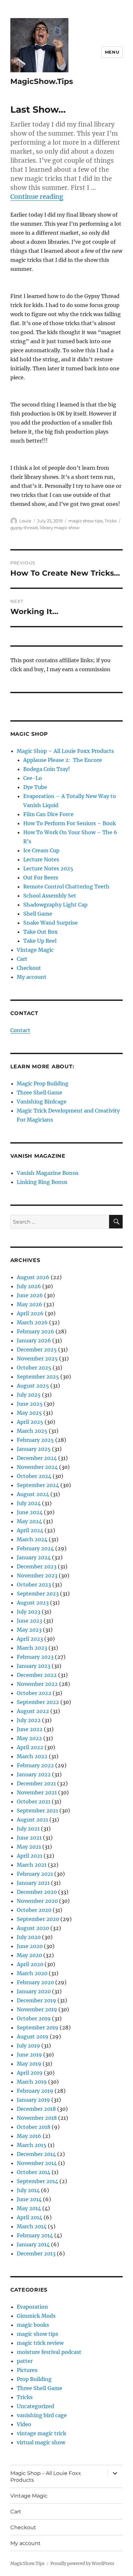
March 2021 (32, 1865)
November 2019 (37, 2009)
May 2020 (29, 1955)
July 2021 (28, 1829)
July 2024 (29, 1503)
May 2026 (30, 1304)
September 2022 (38, 1702)
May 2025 (29, 1413)
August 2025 (33, 1386)
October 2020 (34, 1910)
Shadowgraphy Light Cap (55, 905)
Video (24, 2424)
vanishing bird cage (42, 2415)
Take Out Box (41, 932)
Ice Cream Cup (41, 850)
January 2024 (34, 1557)
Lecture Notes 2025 (48, 868)
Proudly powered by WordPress (82, 2564)
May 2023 (29, 1630)
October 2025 (34, 1368)
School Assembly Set (50, 896)
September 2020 (38, 1919)
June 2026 (30, 1295)
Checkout (29, 968)
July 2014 (28, 2190)
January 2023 (34, 1666)
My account (32, 977)
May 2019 (29, 2064)
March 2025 (32, 1431)
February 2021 (35, 1874)
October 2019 (34, 2018)
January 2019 (33, 2100)
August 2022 (33, 1711)
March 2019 (32, 2082)
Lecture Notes (41, 859)
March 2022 (32, 1756)
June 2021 (29, 1838)
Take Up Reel (40, 941)
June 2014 (29, 2199)
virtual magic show (41, 2442)
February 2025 (35, 1440)
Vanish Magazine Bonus (48, 1173)
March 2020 (32, 1973)
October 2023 (34, 1585)
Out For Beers (41, 877)
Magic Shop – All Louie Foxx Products (65, 751)
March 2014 (32, 2226)
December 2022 (37, 1675)
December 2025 (37, 1350)
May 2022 (29, 1738)
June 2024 (30, 1512)
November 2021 (37, 1792)
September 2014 (37, 2181)
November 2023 (37, 1575)
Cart (22, 959)
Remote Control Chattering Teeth (66, 887)
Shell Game (38, 914)
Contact (20, 1030)
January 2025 (34, 1449)
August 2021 (32, 1820)
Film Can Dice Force (48, 814)
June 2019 (29, 2055)
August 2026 (33, 1277)
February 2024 (35, 1548)
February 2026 (36, 1331)
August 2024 (33, 1494)
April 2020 (30, 1964)
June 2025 (30, 1404)
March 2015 (32, 2145)
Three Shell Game (40, 1093)
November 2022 (37, 1684)
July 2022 (29, 1720)
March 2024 (32, 1539)
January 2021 (33, 1883)
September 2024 (38, 1485)
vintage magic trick (41, 2433)
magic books (33, 2325)
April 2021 (30, 1856)
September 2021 (37, 1811)
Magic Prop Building (43, 1083)
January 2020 (34, 1991)
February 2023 (35, 1657)
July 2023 (29, 1612)
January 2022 (34, 1774)
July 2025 (29, 1395)
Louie (25, 521)
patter (25, 2361)
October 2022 (34, 1693)
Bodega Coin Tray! (47, 769)
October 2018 (34, 2127)
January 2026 (34, 1340)
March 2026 (32, 1322)
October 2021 (34, 1801)
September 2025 (38, 1377)
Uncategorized (36, 2406)
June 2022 (30, 1729)
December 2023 (37, 1566)
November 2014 (37, 2163)
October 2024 (34, 1476)
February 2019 (35, 2091)
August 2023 (33, 1603)
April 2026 (30, 1313)
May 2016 (29, 2136)
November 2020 (37, 1901)
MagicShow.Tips (42, 81)
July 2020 (29, 1937)
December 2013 (36, 2253)
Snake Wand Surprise (51, 923)
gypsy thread (24, 528)
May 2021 (29, 1847)
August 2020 (33, 1928)
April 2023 (30, 1639)
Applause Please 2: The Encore (63, 760)
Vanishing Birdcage (42, 1102)
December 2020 (37, 1892)
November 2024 (37, 1467)
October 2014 (34, 2172)
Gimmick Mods (36, 2316)
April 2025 (30, 1422)
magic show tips (86, 521)
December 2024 (37, 1458)
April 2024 (30, 1530)
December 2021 (36, 1783)
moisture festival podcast (49, 2352)
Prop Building (34, 2379)
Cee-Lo (33, 778)
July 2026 (29, 1286)
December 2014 (36, 2154)
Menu (112, 52)
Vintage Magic (35, 950)
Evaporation (32, 2307)
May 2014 (29, 2208)
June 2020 (30, 1946)
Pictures (27, 2370)
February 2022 (35, 1765)
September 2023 (38, 1594)
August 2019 (33, 2037)
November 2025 (37, 1359)
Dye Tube (35, 787)
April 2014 (30, 2217)
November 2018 (37, 2118)
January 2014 (33, 2244)
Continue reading (37, 197)
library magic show (60, 528)
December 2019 (36, 2000)
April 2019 (30, 2073)
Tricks (111, 521)
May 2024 (29, 1521)
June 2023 (30, 1621)
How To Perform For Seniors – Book (70, 823)
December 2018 (36, 2109)
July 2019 (28, 2046)
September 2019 (38, 2027)
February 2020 (35, 1982)
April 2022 (30, 1747)
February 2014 (35, 2235)
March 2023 (32, 1648)
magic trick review (40, 2343)
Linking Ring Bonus (42, 1182)
